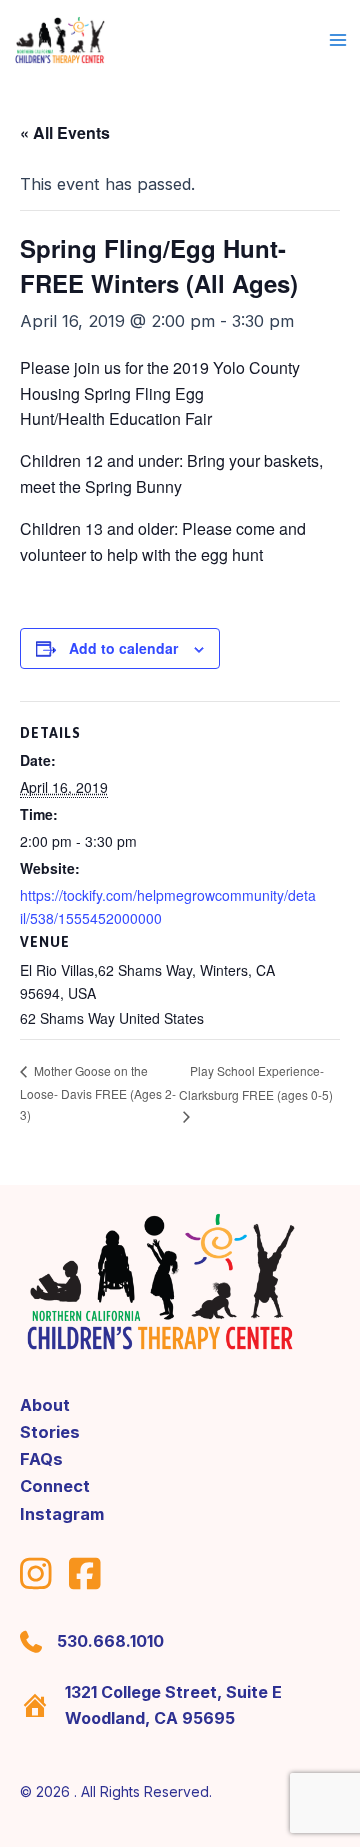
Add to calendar (123, 648)
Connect (55, 1486)
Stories (50, 1432)
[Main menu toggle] (337, 40)
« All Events (65, 132)
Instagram (62, 1514)
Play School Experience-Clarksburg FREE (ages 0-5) (256, 1082)
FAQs (41, 1459)
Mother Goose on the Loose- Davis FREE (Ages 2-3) (98, 1092)
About (45, 1405)
